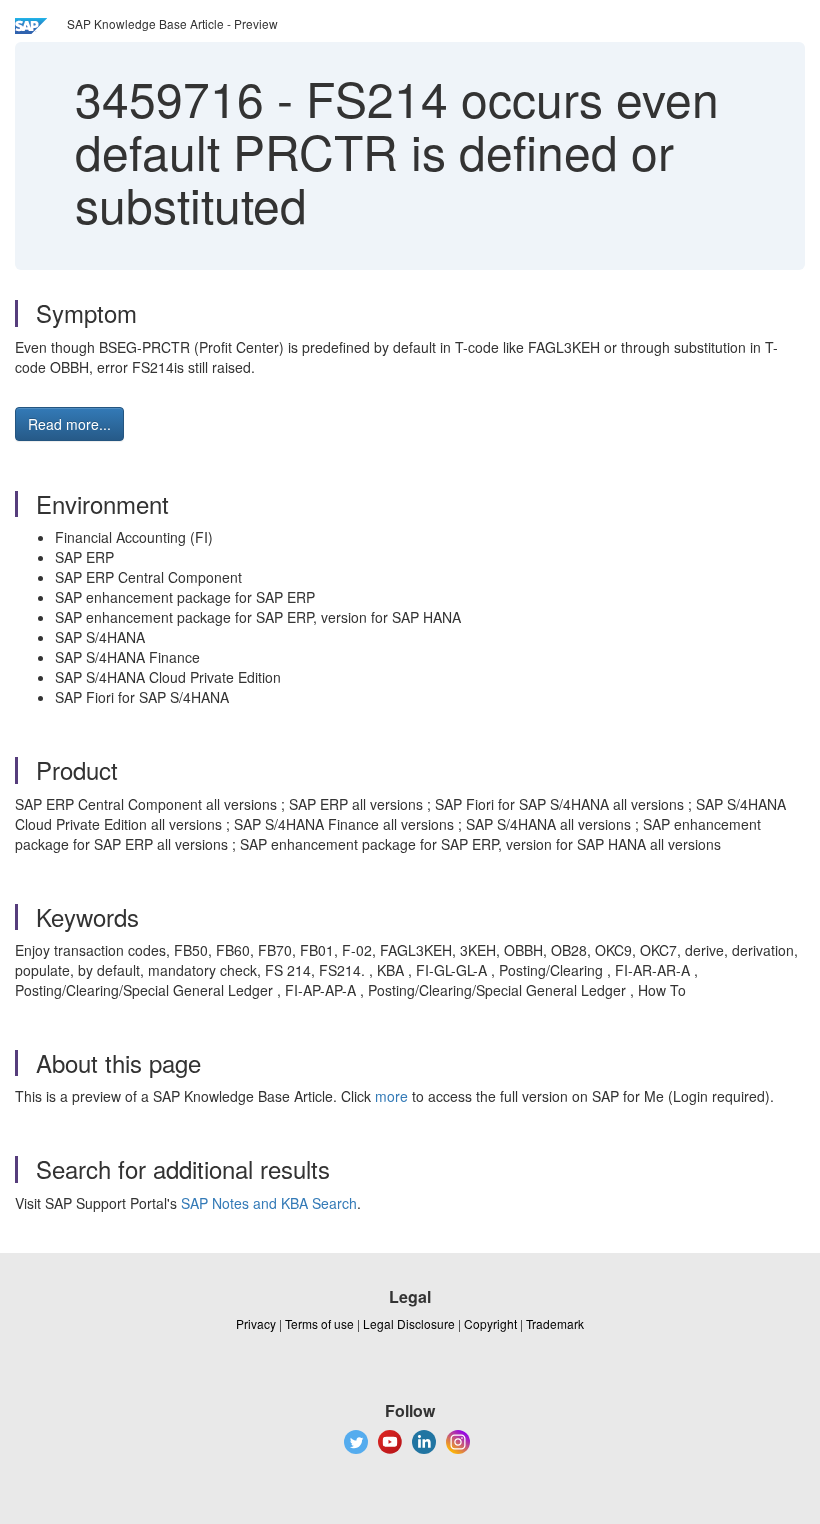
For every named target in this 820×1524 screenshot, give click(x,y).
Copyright (490, 1323)
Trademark (555, 1323)
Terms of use (319, 1323)
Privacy (256, 1323)
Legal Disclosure (409, 1323)
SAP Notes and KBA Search (269, 1203)
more (391, 1096)
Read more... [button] (69, 424)
